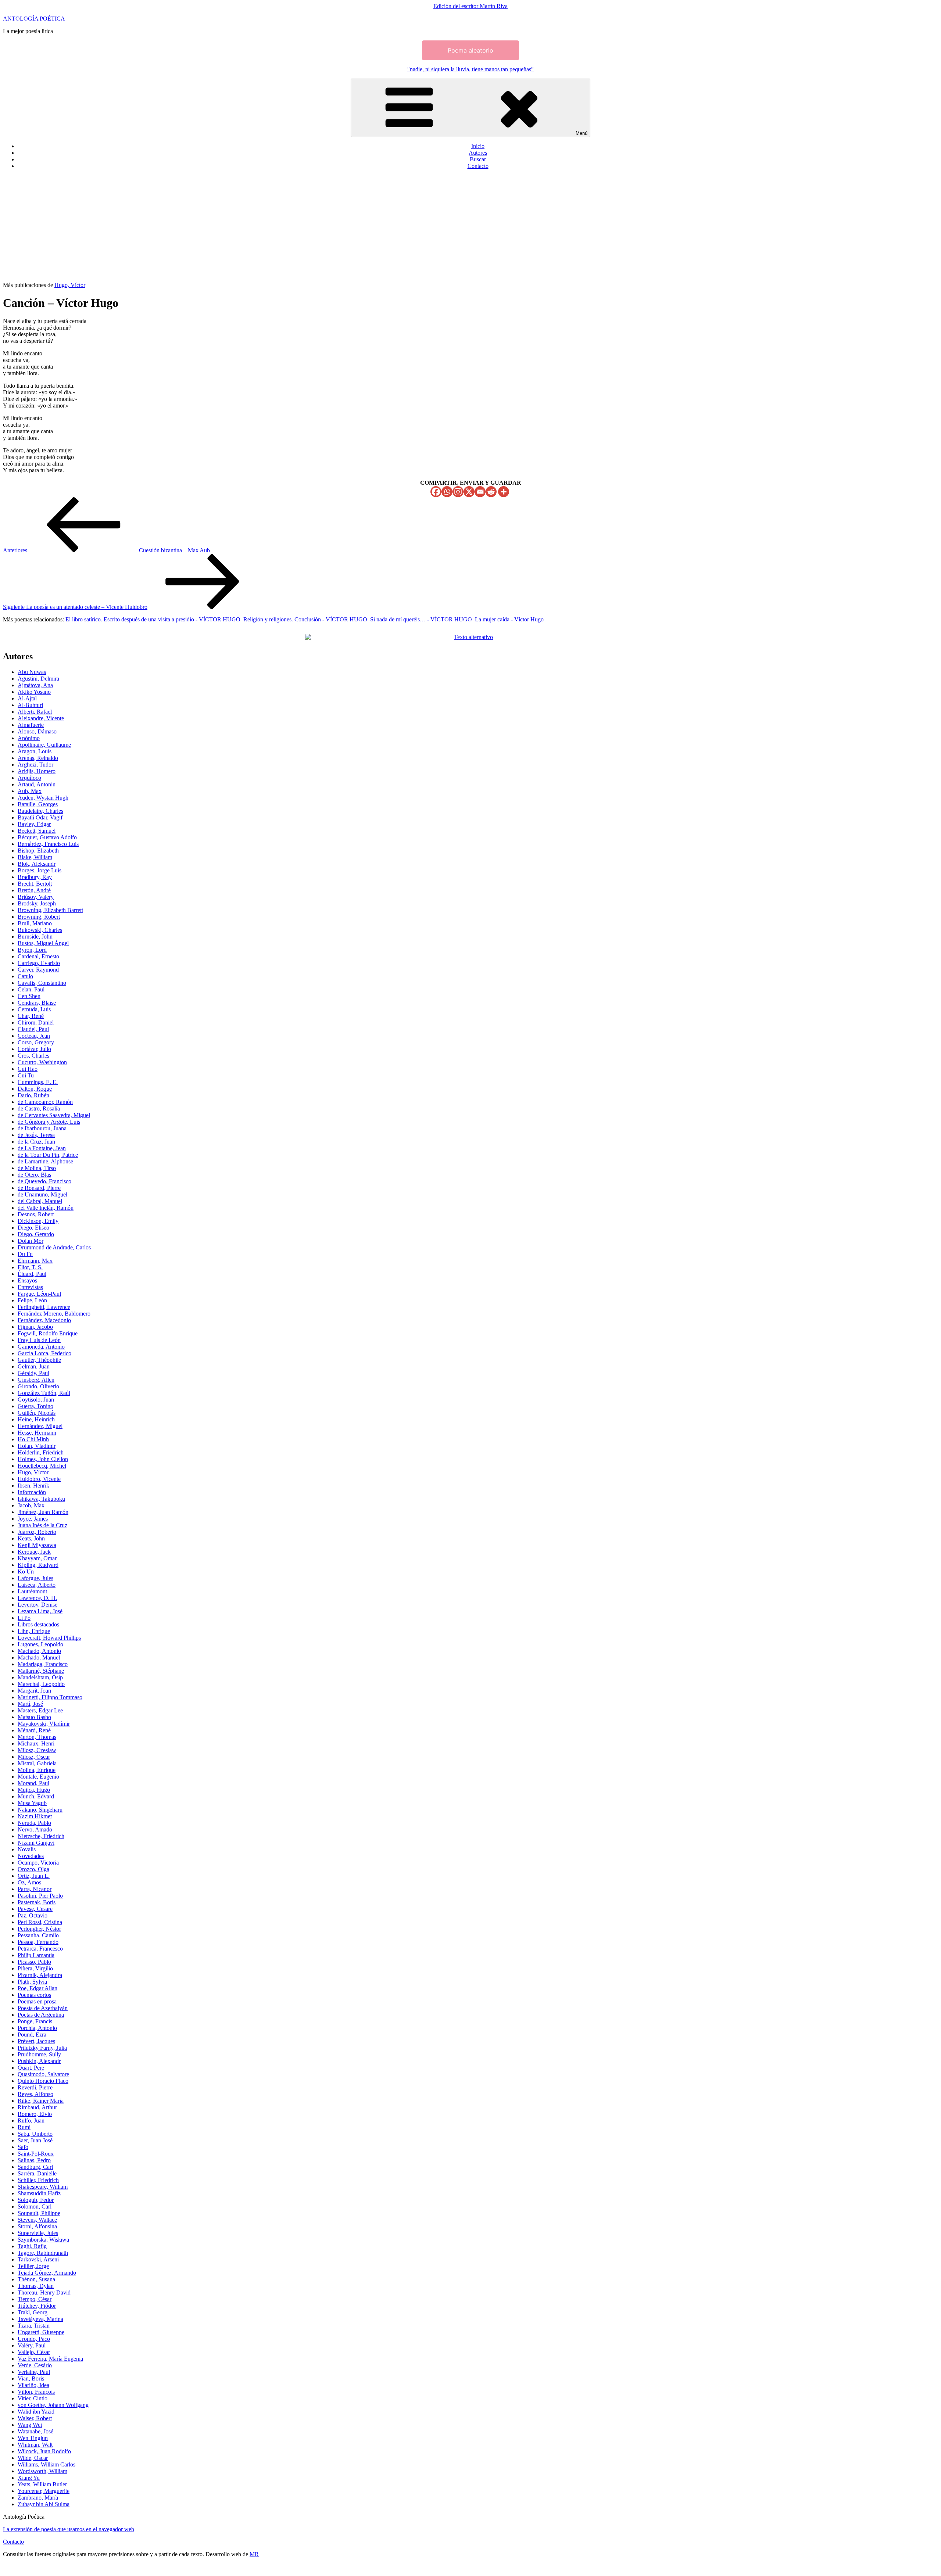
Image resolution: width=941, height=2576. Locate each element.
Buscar (478, 159)
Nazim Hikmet (35, 1816)
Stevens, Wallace (37, 2220)
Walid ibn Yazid (36, 2412)
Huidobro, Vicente (39, 1479)
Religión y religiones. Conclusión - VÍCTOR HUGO (305, 619)
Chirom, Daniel (36, 1022)
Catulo (25, 976)
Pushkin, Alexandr (39, 2061)
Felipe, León (32, 1300)
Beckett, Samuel (37, 831)
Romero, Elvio (35, 2114)
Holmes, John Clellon (43, 1459)
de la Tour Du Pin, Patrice (48, 1155)
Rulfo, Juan (31, 2121)
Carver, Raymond (38, 970)
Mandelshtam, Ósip (40, 1677)
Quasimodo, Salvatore (43, 2074)
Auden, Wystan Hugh (43, 798)
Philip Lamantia (36, 1955)
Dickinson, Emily (38, 1221)
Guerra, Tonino (35, 1406)
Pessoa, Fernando (38, 1942)
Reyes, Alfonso (35, 2094)
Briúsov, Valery (36, 897)
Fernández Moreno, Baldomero (54, 1314)
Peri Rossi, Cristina (40, 1922)
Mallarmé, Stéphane (41, 1671)
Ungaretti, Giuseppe (41, 2332)
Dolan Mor (31, 1241)
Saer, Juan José (35, 2140)
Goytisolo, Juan (36, 1400)
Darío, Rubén (33, 1095)
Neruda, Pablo (34, 1823)
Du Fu (25, 1254)
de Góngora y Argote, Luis (49, 1122)
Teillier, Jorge (33, 2266)
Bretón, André (34, 890)
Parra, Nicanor (35, 1889)
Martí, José (30, 1704)
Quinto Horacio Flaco (43, 2081)
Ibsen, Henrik (33, 1486)
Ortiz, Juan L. (34, 1876)
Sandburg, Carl (35, 2167)
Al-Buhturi (30, 705)
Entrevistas (30, 1287)
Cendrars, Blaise (37, 1003)
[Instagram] (458, 492)
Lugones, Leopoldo (40, 1644)
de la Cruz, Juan (36, 1142)
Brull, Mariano (35, 923)
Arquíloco (29, 778)
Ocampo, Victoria (38, 1863)
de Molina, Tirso (37, 1168)
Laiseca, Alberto (37, 1585)
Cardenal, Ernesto (38, 956)
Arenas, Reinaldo (38, 758)
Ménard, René (34, 1730)
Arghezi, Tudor (35, 765)
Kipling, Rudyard (38, 1565)
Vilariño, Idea (33, 2385)
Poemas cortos (34, 1995)
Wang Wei (30, 2425)
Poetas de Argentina (41, 2015)
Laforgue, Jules (35, 1578)
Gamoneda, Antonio (41, 1347)
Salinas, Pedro (34, 2160)
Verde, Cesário (35, 2365)
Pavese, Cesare (35, 1909)
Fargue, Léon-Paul (39, 1294)
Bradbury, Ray (35, 877)
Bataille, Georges (38, 804)
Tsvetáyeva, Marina (40, 2319)
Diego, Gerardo (36, 1234)
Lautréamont (32, 1591)
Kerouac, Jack (34, 1552)
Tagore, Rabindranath (43, 2253)
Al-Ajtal (27, 698)
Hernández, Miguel (40, 1426)
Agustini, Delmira (38, 679)
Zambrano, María (38, 2498)
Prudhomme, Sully (39, 2054)
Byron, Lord (32, 950)
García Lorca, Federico (44, 1353)
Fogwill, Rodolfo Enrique (48, 1333)
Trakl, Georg (33, 2312)
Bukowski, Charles (40, 930)
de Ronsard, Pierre (39, 1188)
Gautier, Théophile (39, 1360)
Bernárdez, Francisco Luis (48, 844)
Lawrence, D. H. (37, 1598)
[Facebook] (436, 492)
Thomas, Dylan (36, 2286)
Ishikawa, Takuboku (41, 1499)
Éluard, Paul (32, 1274)
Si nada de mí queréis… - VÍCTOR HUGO (421, 619)
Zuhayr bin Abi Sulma (44, 2504)
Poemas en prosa (37, 2001)
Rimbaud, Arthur (37, 2107)
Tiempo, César (35, 2299)
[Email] (480, 492)
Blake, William (35, 857)
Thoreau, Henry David (44, 2292)
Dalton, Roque (35, 1089)
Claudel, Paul (33, 1029)
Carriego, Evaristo (39, 963)
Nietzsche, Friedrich (41, 1836)
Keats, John (31, 1538)
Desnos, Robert (36, 1214)
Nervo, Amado (35, 1829)
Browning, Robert (39, 917)
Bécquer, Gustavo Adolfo (47, 837)
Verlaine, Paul (34, 2372)
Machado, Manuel (39, 1657)
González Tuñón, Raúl (44, 1393)
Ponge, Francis (35, 2021)
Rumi (24, 2127)
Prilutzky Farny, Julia (42, 2048)
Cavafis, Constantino (42, 983)
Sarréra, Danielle (37, 2173)
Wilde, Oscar (33, 2458)
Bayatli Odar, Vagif (40, 817)
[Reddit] (491, 492)
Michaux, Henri (36, 1743)
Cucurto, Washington (42, 1062)
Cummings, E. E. (38, 1082)
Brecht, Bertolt (35, 884)
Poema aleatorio (470, 50)
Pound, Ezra (32, 2035)
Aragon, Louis (35, 751)
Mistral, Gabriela (37, 1763)
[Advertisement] (470, 227)
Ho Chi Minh (33, 1439)
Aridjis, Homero (37, 771)
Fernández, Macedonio (44, 1320)
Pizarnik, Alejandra (40, 1975)
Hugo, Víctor (70, 285)
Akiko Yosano (34, 692)
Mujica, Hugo (34, 1790)
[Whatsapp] (447, 492)
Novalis (27, 1849)
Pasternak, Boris (37, 1902)
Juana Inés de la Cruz (42, 1525)
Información (32, 1492)
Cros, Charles (33, 1056)
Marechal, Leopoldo (41, 1684)
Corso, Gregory (36, 1042)
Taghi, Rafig (32, 2246)
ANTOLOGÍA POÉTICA (34, 19)
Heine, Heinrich (36, 1419)
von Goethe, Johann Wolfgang (53, 2405)
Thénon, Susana (36, 2279)
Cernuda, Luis (34, 1009)
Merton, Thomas (37, 1737)
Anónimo (29, 738)
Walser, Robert (35, 2418)
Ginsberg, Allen (36, 1380)
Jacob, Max (31, 1505)
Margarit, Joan (34, 1691)
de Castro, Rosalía (39, 1108)
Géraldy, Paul (33, 1373)
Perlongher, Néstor (39, 1929)
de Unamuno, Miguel (42, 1194)
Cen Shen (29, 996)
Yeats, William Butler (42, 2484)
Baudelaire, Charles (40, 811)
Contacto (478, 166)
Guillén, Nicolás (37, 1413)
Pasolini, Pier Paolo (40, 1896)
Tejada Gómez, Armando (47, 2273)
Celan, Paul (31, 989)
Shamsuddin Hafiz (39, 2193)
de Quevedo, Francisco (44, 1181)
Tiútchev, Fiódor (37, 2306)
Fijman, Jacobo (35, 1327)
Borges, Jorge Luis (40, 870)
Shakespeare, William (43, 2187)
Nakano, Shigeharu (40, 1810)
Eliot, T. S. (30, 1267)
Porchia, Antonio (37, 2028)
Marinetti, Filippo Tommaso (50, 1697)
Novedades (31, 1856)
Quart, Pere (31, 2068)
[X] (469, 492)
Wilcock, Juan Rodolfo (44, 2451)
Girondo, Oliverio (38, 1386)
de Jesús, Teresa (36, 1135)
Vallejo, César (34, 2352)
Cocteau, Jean (34, 1036)
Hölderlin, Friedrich (41, 1452)
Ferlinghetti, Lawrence (44, 1307)
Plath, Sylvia (32, 1982)
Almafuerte (31, 725)
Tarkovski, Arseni (38, 2259)
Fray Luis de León (39, 1340)
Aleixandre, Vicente (41, 718)
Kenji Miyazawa (37, 1545)
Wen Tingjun (33, 2438)
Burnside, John (35, 937)
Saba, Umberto (35, 2134)
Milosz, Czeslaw (37, 1750)
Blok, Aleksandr (37, 864)
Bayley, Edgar (34, 824)
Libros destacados (38, 1624)
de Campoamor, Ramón (45, 1102)
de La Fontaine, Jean (42, 1148)
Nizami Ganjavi (36, 1843)
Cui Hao (28, 1069)
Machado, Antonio (39, 1651)
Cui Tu (26, 1075)
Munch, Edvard (36, 1796)
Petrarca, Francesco (40, 1949)
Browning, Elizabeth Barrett (50, 910)
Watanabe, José (35, 2431)
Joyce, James (33, 1519)
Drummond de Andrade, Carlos (54, 1247)
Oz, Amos (29, 1882)
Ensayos (27, 1280)
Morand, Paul (33, 1783)
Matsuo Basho (34, 1717)
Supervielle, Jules (38, 2233)
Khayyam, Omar (37, 1558)
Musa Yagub (32, 1803)
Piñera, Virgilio (35, 1968)
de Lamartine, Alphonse (45, 1161)
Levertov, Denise (37, 1605)
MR (254, 2554)
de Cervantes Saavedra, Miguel (54, 1115)
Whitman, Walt (35, 2445)
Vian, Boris (31, 2378)
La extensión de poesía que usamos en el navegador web (69, 2529)
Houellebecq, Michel (42, 1466)
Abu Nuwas (32, 672)
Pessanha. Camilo (38, 1935)
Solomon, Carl (35, 2207)
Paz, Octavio (33, 1915)
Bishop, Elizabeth (38, 851)
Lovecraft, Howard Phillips (49, 1638)
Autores (478, 153)
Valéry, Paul (32, 2345)
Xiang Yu (29, 2478)
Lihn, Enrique (34, 1631)
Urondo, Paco (34, 2339)
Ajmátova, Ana (35, 685)
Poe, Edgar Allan (37, 1988)
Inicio (478, 146)
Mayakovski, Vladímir (44, 1724)
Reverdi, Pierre (35, 2087)
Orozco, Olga (33, 1869)
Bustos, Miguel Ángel (43, 943)
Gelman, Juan (34, 1366)
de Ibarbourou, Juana (42, 1128)
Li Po (24, 1618)
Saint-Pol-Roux (36, 2154)
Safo (23, 2147)
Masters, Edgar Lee (40, 1710)
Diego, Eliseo (33, 1228)
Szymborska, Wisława (43, 2240)
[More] (504, 492)
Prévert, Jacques (36, 2041)
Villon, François (36, 2392)
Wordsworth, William (42, 2471)
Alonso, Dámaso (37, 731)
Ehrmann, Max (35, 1261)
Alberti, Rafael (35, 712)
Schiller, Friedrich (38, 2180)
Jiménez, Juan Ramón (43, 1512)
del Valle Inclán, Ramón (46, 1208)
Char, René (31, 1016)
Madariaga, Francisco (43, 1664)
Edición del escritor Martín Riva (470, 6)
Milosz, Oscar (34, 1757)
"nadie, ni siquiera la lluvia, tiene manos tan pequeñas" (470, 69)
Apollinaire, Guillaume (44, 745)
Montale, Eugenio (38, 1777)
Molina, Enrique (37, 1770)
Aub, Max (30, 791)
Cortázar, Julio (34, 1049)
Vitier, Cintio (33, 2398)
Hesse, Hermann (37, 1433)
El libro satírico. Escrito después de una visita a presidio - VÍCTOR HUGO (153, 619)
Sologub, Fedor (36, 2200)
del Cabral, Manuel (40, 1201)
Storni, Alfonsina (37, 2226)
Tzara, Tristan (34, 2326)
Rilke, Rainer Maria (41, 2101)
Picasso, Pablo (34, 1962)
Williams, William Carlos (46, 2464)
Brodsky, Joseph (37, 903)
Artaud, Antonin (37, 784)
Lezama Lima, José (40, 1611)
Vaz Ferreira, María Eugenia (50, 2359)
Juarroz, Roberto (37, 1532)
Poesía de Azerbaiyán (43, 2008)
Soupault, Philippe (39, 2213)
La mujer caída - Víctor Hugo (509, 619)
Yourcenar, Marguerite (44, 2491)
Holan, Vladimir (37, 1446)
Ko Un (26, 1572)
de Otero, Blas (34, 1175)
